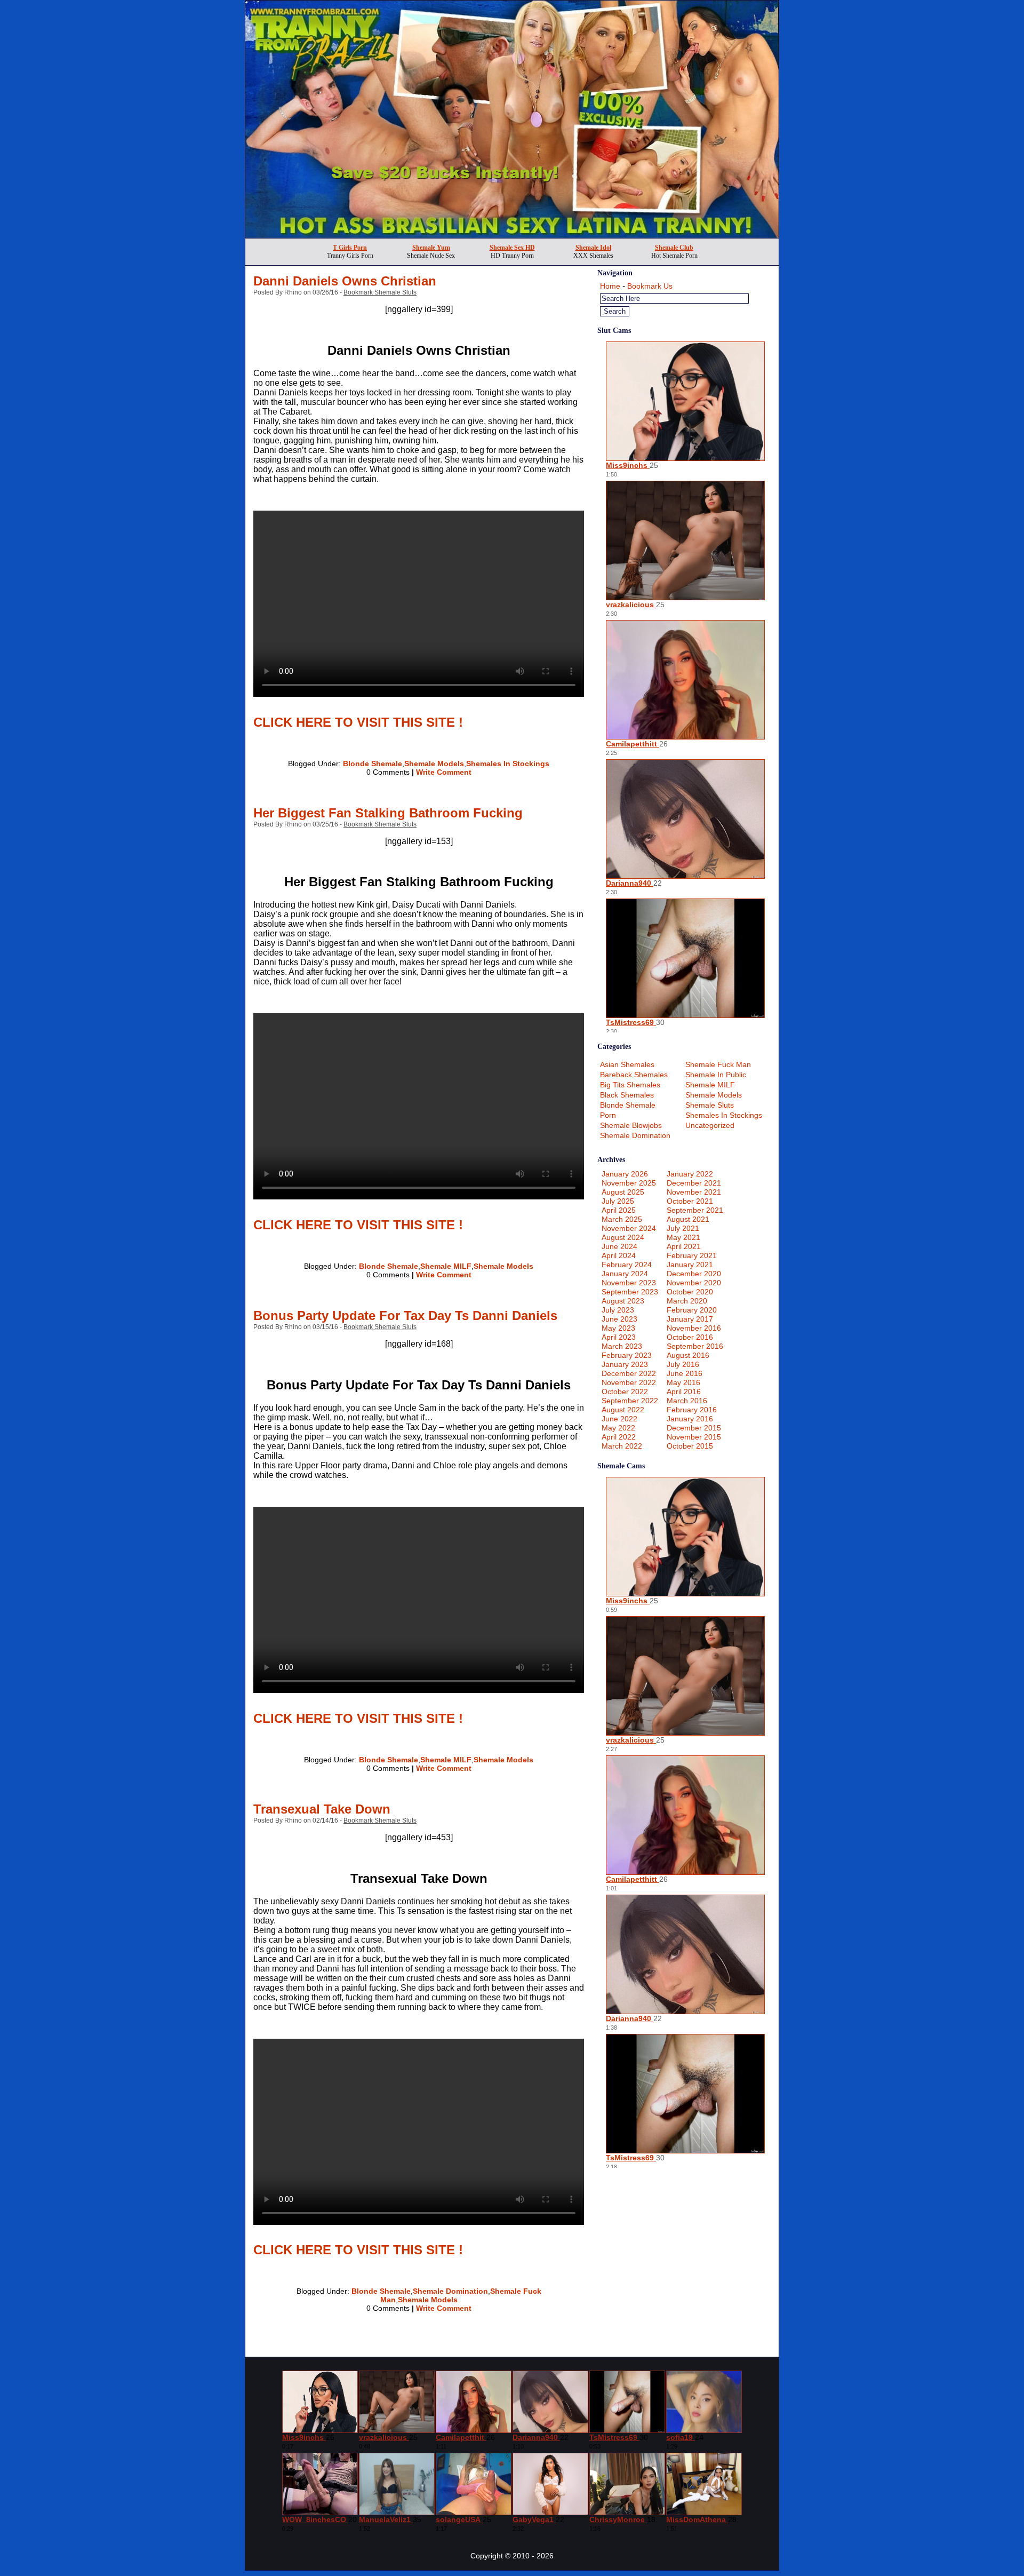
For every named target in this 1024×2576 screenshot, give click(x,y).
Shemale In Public (716, 1075)
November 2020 (694, 1283)
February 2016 (692, 1410)
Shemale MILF (446, 1266)
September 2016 (695, 1346)
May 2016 (683, 1382)
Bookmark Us (650, 286)
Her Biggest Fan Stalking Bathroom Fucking (388, 813)
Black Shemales (627, 1095)
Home (610, 286)
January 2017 (690, 1319)
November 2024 (629, 1228)
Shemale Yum (431, 248)
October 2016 (690, 1337)
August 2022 (623, 1410)
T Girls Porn (350, 248)
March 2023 (622, 1346)
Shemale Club (674, 248)
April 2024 (619, 1255)
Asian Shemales (627, 1064)
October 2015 (690, 1446)
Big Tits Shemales (630, 1085)
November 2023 (629, 1283)
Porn (608, 1115)
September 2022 (630, 1401)
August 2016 (688, 1355)
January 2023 (625, 1364)
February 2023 (627, 1355)
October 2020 (690, 1292)
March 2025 (622, 1219)
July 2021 (683, 1228)
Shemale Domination (450, 2291)
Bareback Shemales (634, 1075)
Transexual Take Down (322, 1809)
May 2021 (683, 1237)
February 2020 (692, 1310)
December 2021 (694, 1183)
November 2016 (694, 1328)
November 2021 (694, 1192)
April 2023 (619, 1337)
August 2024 (623, 1237)
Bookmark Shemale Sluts (380, 292)
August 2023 (623, 1301)
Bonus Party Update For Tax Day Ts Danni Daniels (405, 1315)
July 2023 (618, 1310)
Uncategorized (710, 1125)
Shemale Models (434, 764)
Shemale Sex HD (512, 248)
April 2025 (619, 1210)
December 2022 (629, 1373)
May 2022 (618, 1428)
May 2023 (618, 1328)
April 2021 (684, 1246)
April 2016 (684, 1392)
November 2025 (629, 1183)
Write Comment (444, 772)
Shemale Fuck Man (718, 1064)
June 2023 (619, 1319)
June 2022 (619, 1419)
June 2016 (685, 1373)
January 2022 (690, 1174)
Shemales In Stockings (508, 764)
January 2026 (625, 1174)
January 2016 (690, 1419)
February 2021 (692, 1255)
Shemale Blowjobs (631, 1125)
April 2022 (619, 1437)
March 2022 (622, 1446)
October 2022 (625, 1392)
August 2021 (688, 1219)
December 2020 (694, 1274)
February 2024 (627, 1265)
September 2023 (630, 1292)
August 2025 (623, 1192)
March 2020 (687, 1301)
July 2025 (618, 1201)
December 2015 (694, 1428)
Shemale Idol (593, 248)
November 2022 (629, 1382)
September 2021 (695, 1210)
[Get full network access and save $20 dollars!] (512, 235)
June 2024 (619, 1246)
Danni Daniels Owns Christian (345, 281)
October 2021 (690, 1201)
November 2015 (694, 1437)
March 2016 (687, 1401)
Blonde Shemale (373, 764)
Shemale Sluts (710, 1105)
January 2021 (690, 1265)
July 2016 (683, 1364)
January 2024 (625, 1274)
